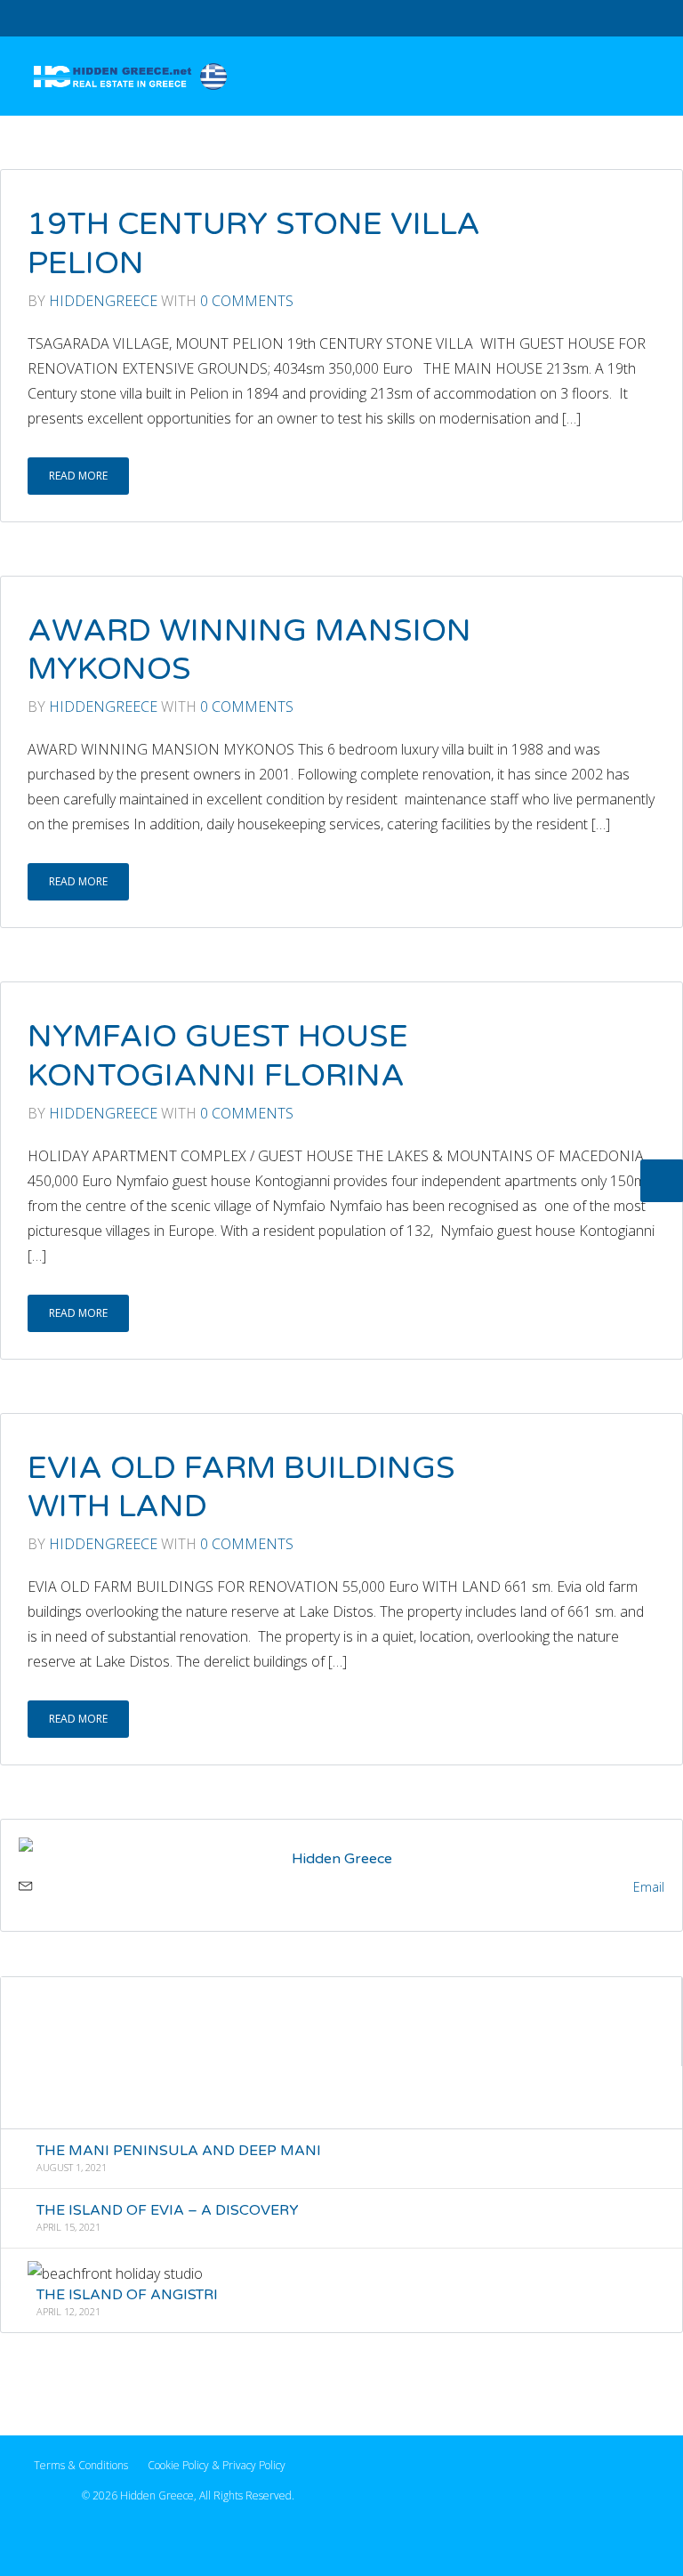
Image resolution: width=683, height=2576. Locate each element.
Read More (78, 476)
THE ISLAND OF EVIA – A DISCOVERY (168, 2210)
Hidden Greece (342, 1859)
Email (649, 1887)
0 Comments (247, 301)
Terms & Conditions (81, 2465)
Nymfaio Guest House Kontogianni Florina (218, 1056)
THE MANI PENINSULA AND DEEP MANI (179, 2151)
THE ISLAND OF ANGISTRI (127, 2295)
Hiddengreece (103, 301)
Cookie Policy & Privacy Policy (217, 2465)
